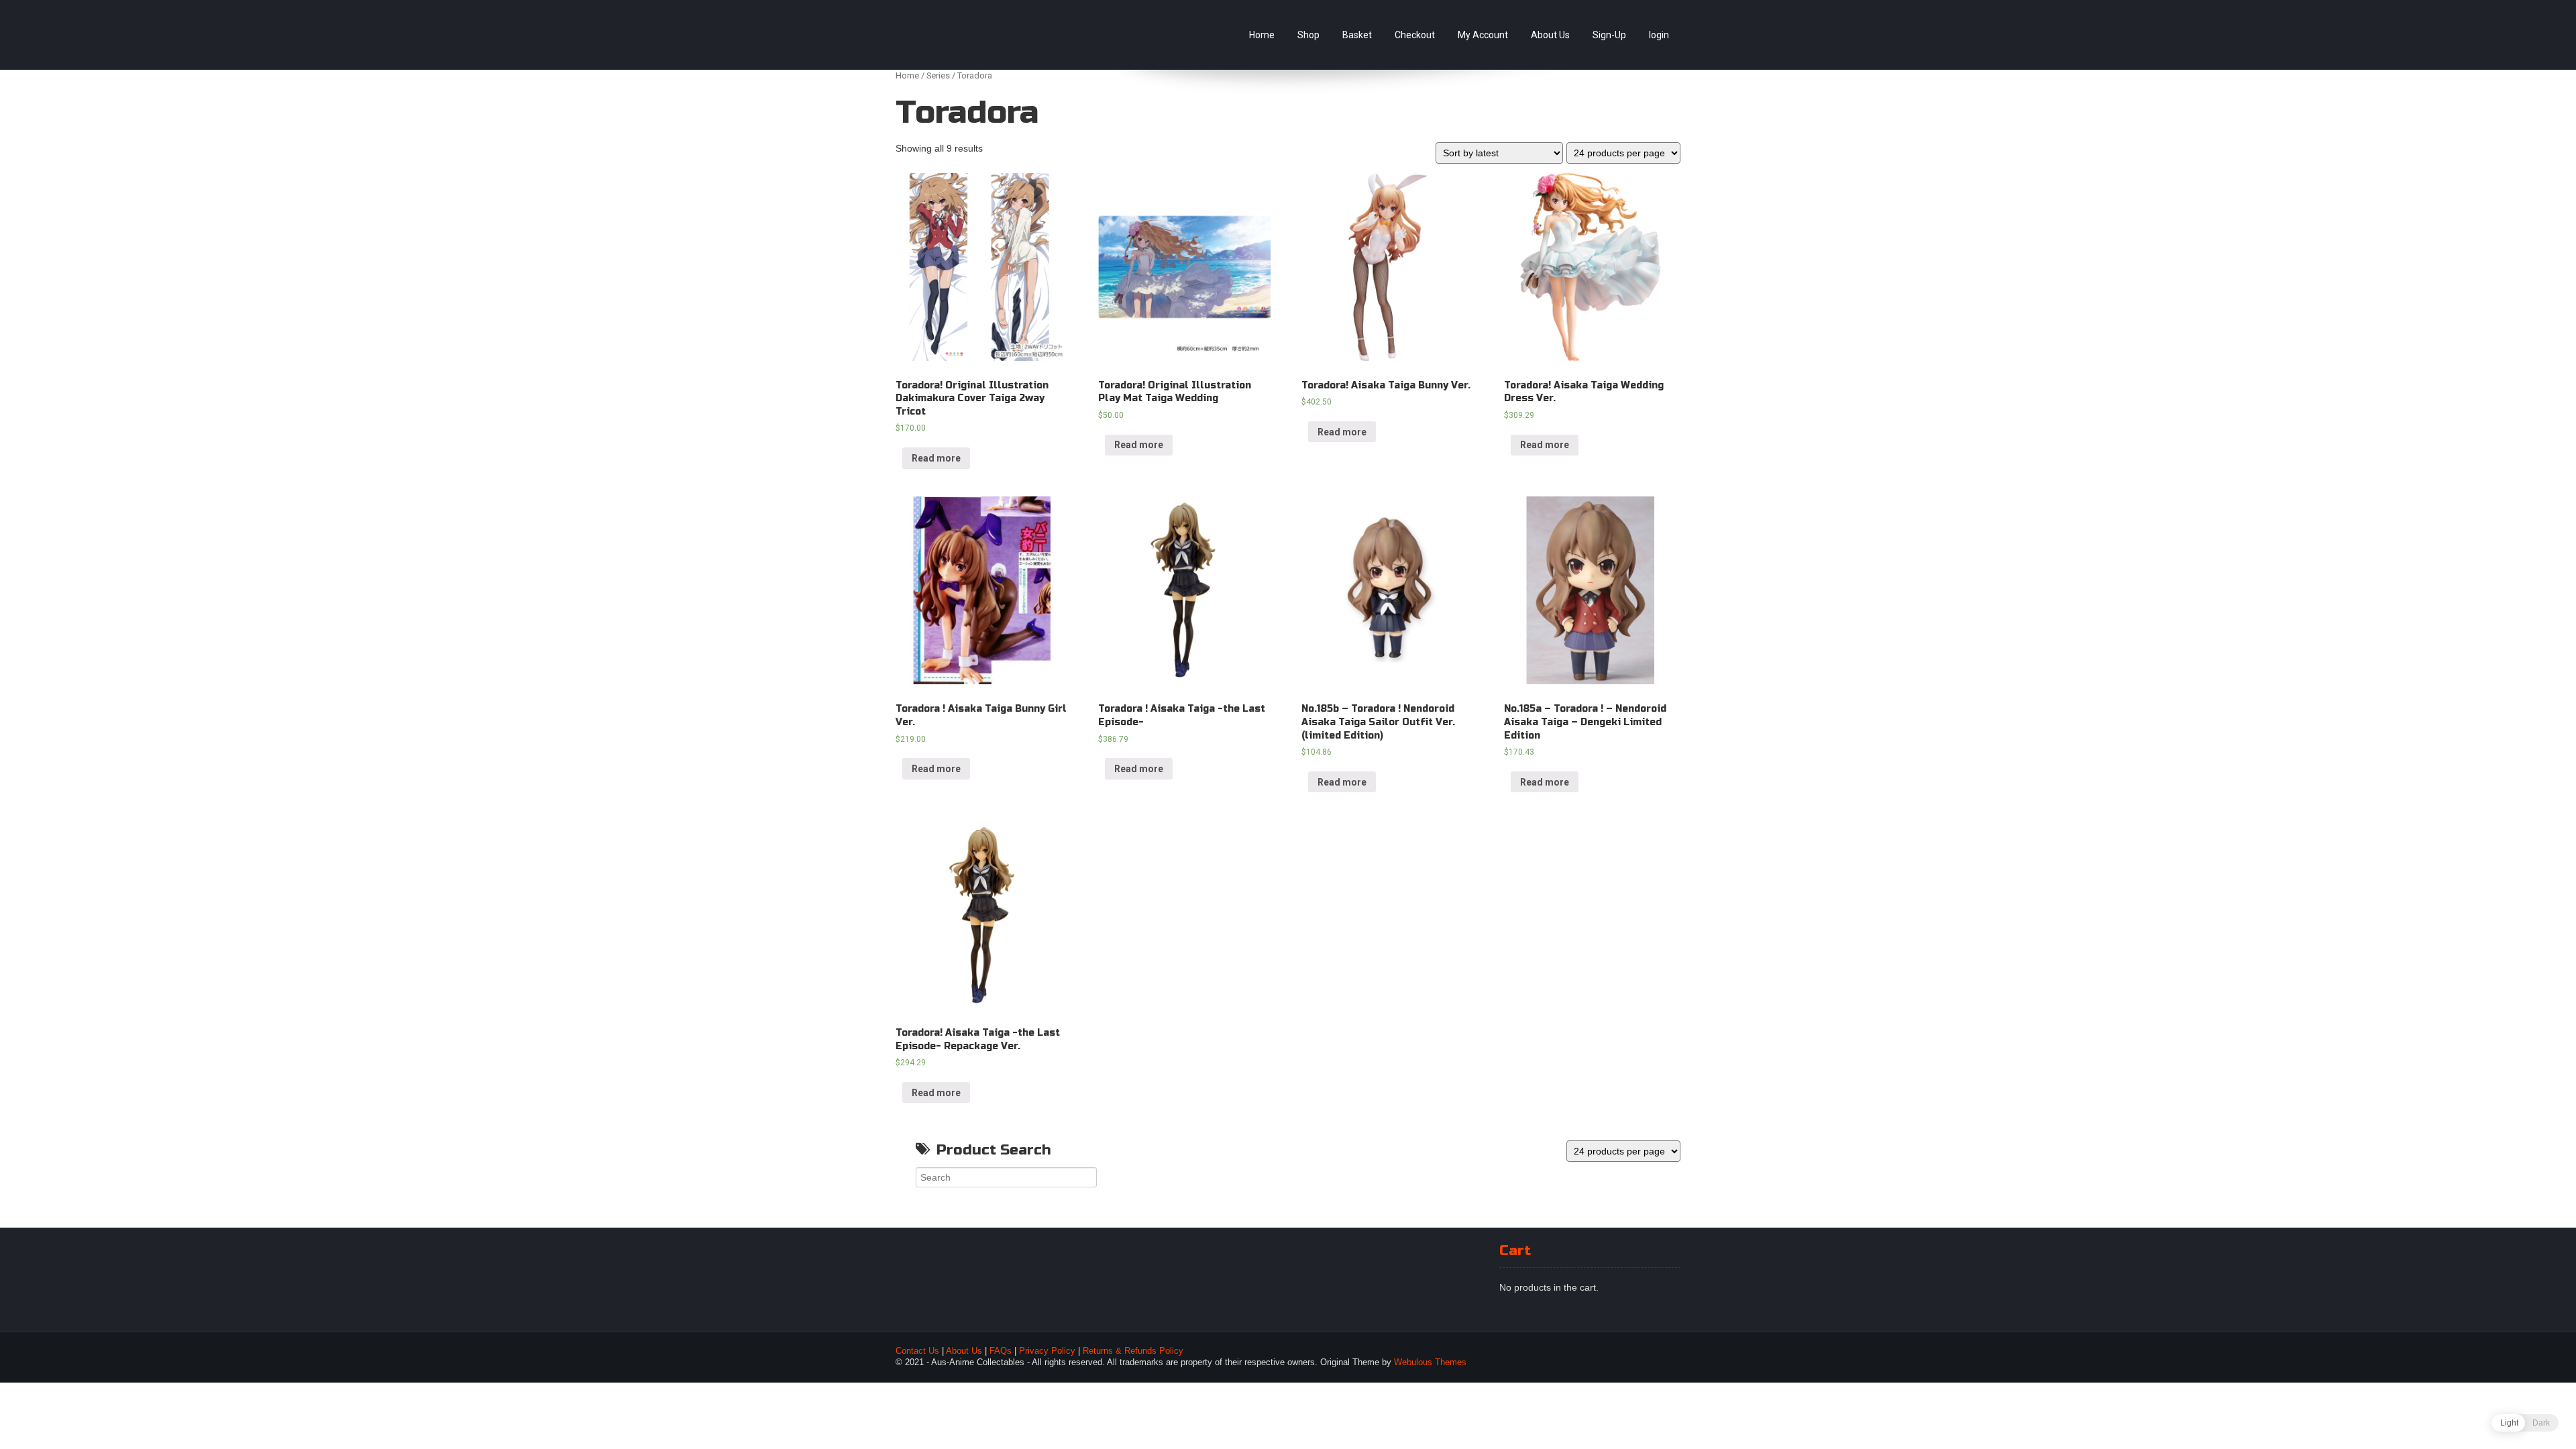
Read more (936, 458)
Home (1262, 35)
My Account (1483, 35)
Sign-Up (1609, 35)
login (1659, 35)
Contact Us (917, 1351)
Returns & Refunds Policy (1133, 1351)
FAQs (1001, 1351)
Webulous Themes (1430, 1362)
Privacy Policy (1047, 1351)
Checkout (1415, 35)
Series (938, 75)
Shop (1308, 35)
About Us (1550, 35)
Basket (1357, 35)
